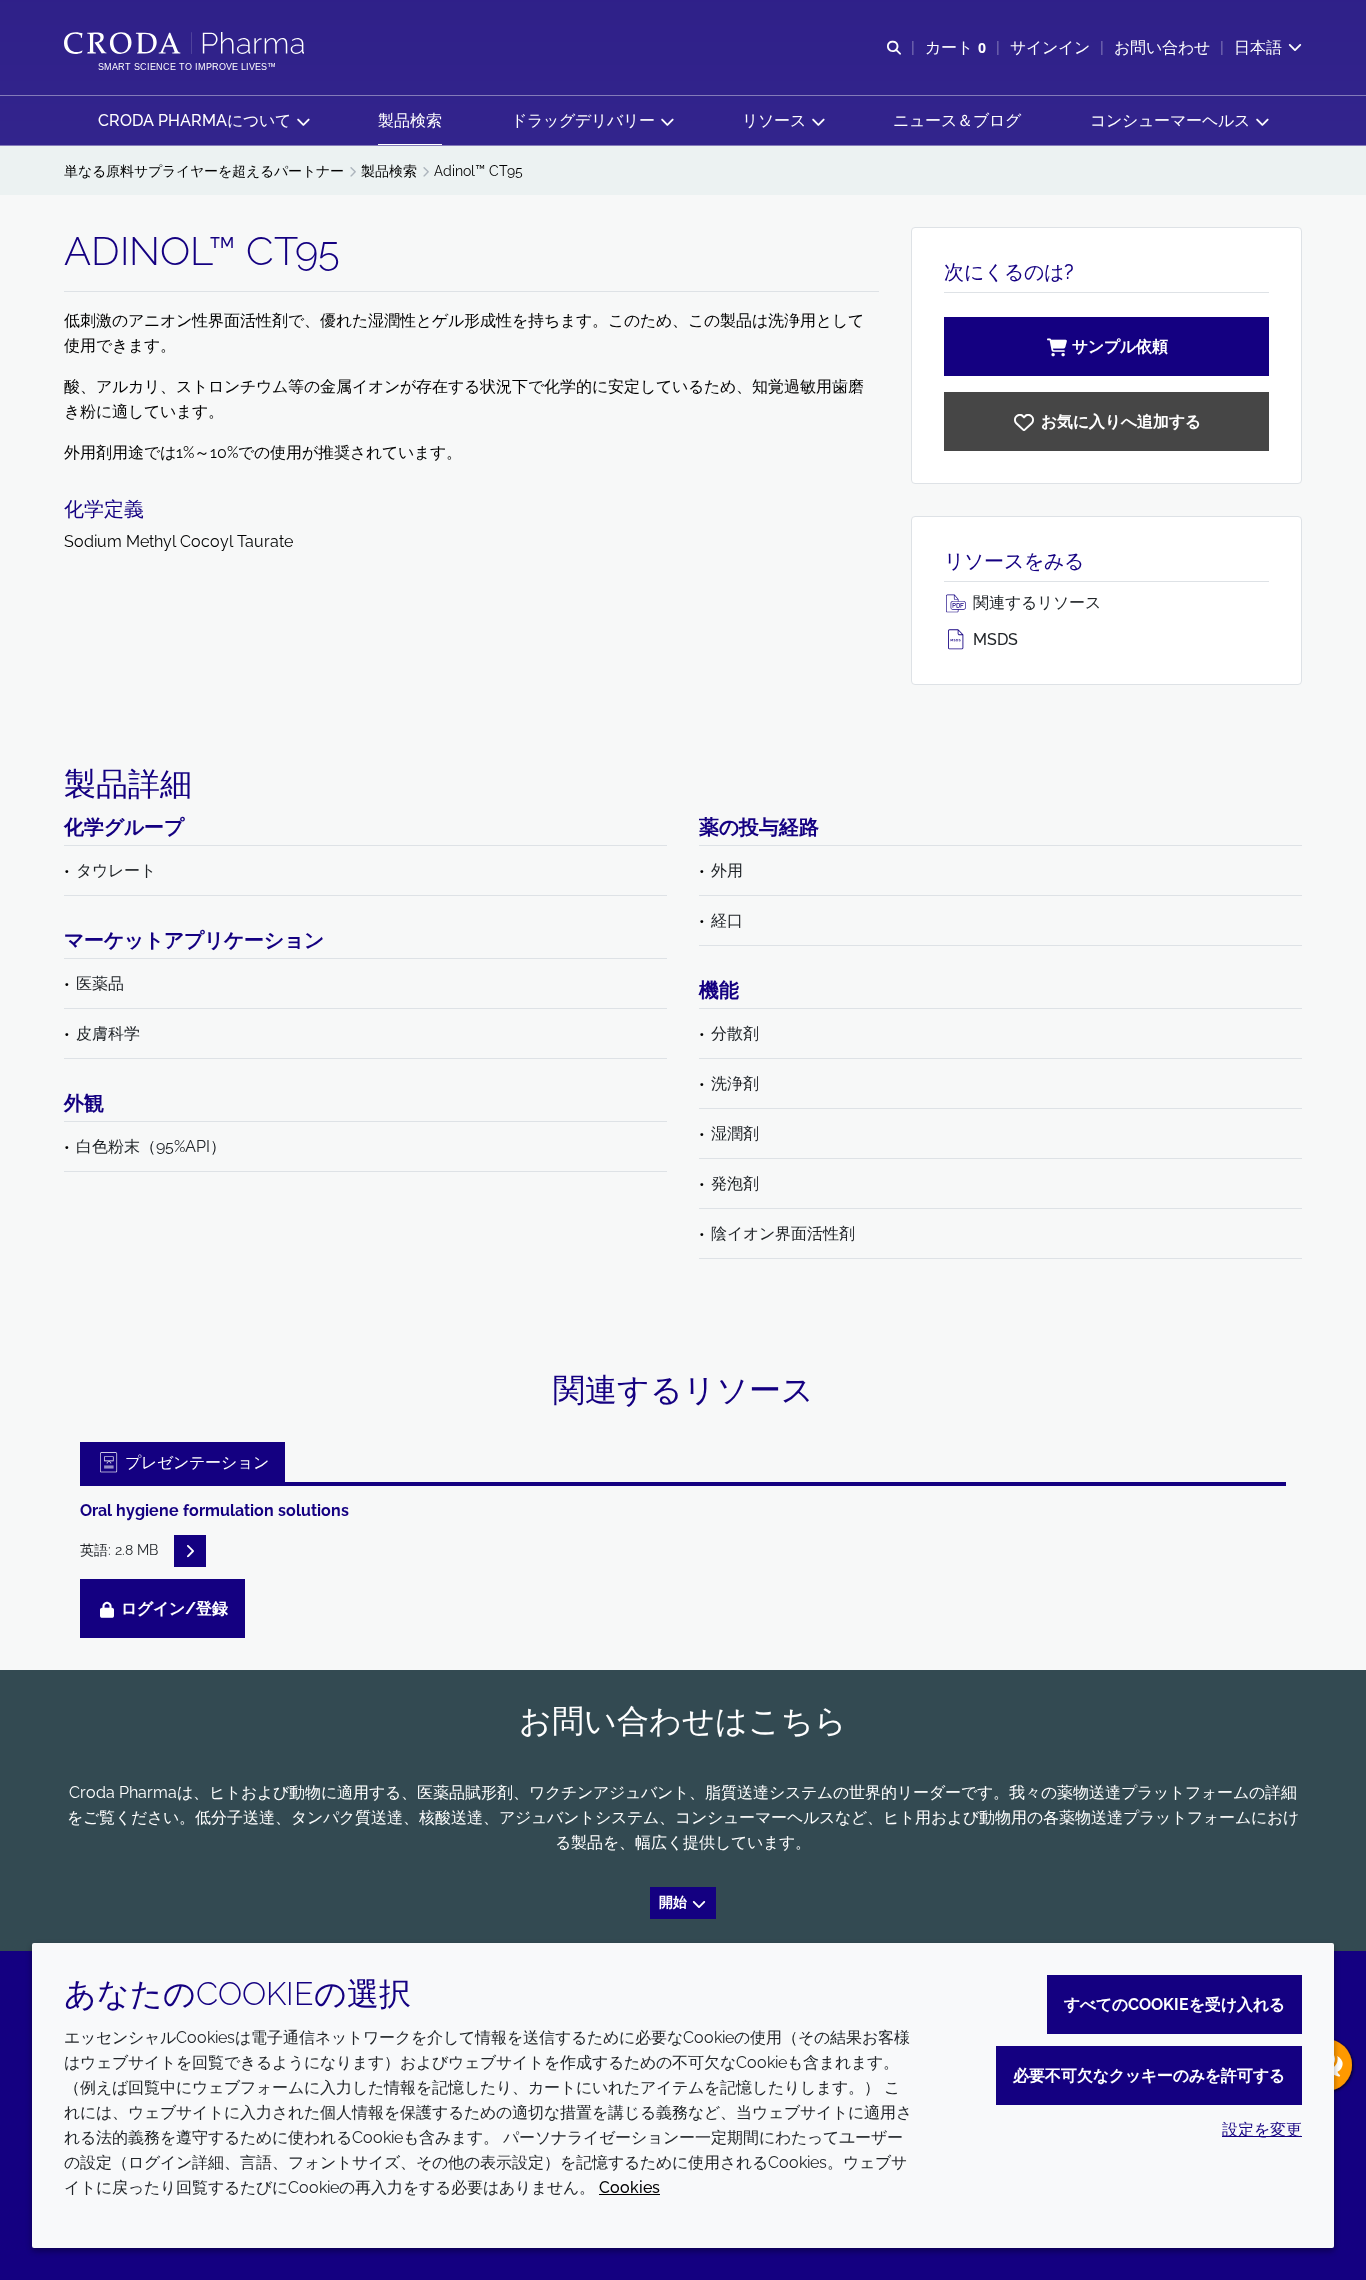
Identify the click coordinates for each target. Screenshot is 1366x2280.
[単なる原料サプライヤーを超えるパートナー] (186, 43)
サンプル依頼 (1120, 346)
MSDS (993, 639)
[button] (203, 120)
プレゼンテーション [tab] (195, 1462)
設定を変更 (1262, 2129)
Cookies (629, 2187)
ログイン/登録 (172, 1608)
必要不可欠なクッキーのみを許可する (1149, 2075)
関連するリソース (1035, 602)
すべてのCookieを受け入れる (1174, 2004)
